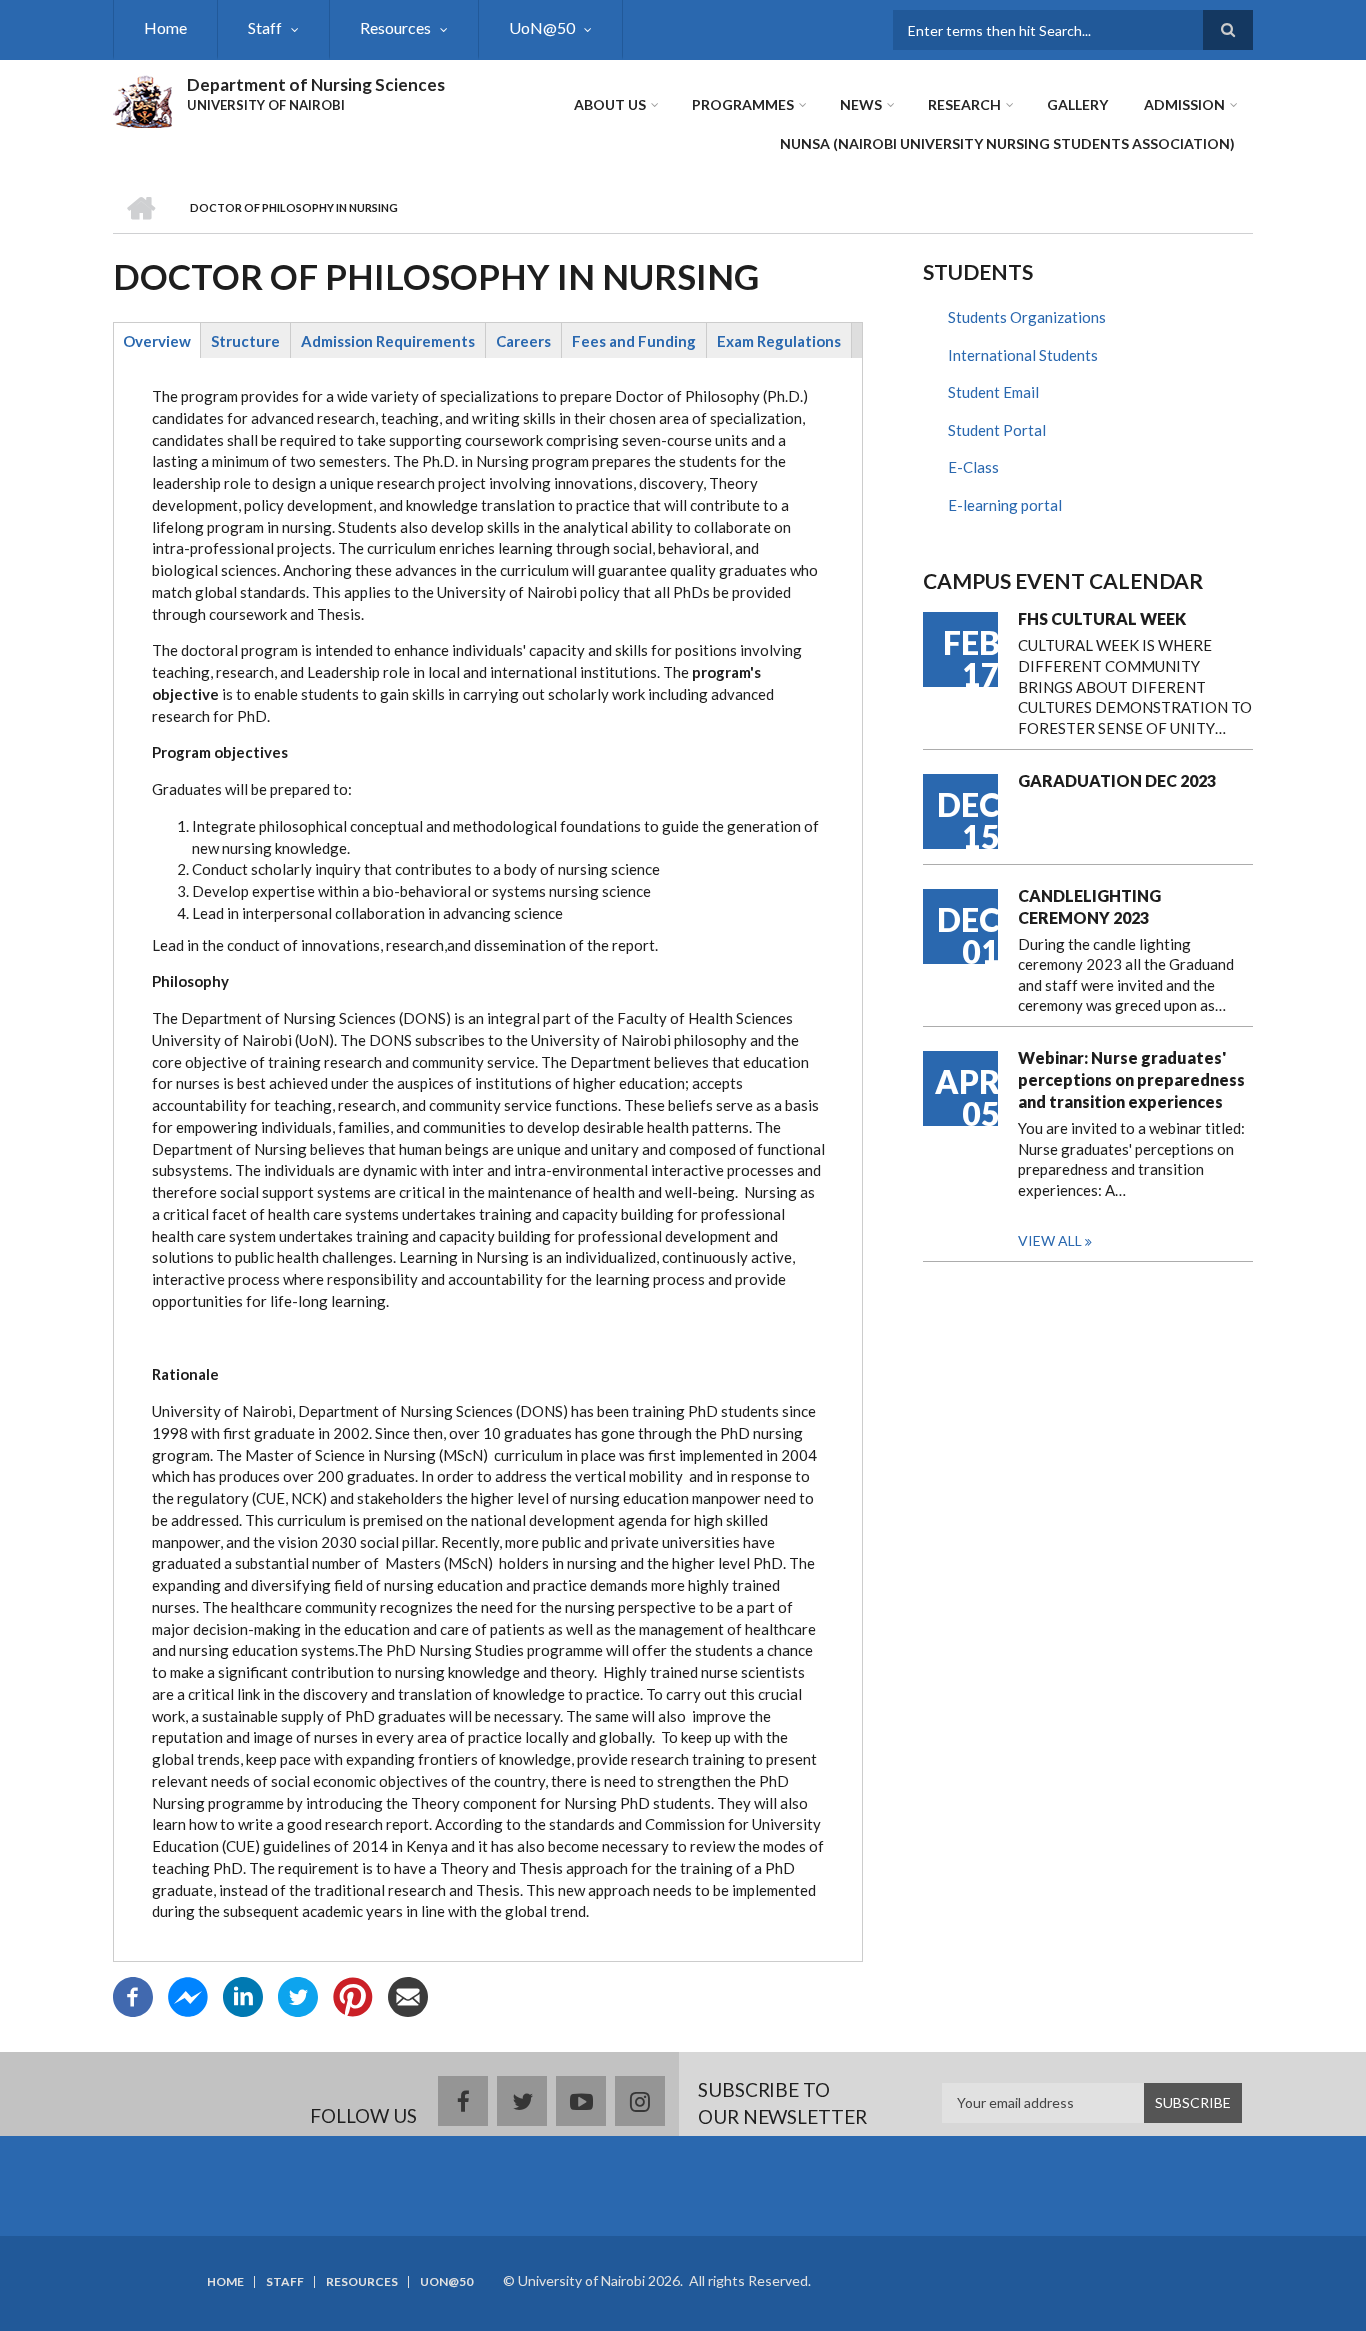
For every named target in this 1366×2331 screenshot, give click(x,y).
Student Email (993, 392)
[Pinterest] (353, 1994)
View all (1050, 1240)
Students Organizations (1027, 317)
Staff (265, 27)
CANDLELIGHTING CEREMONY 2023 (1089, 906)
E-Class (973, 467)
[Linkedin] (243, 1994)
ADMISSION (1184, 104)
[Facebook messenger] (188, 1994)
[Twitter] (298, 1994)
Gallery (1077, 104)
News (861, 104)
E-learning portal (1005, 505)
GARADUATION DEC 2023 (1117, 780)
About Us (610, 104)
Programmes (743, 104)
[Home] (142, 99)
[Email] (408, 1994)
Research (964, 104)
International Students (1023, 355)
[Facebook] (133, 1994)
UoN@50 (542, 27)
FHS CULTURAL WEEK (1102, 618)
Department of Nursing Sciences (316, 84)
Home (165, 27)
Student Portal (997, 430)
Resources (395, 27)
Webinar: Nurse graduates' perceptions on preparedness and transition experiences (1131, 1079)
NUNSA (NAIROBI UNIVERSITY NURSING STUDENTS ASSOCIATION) (1007, 143)
